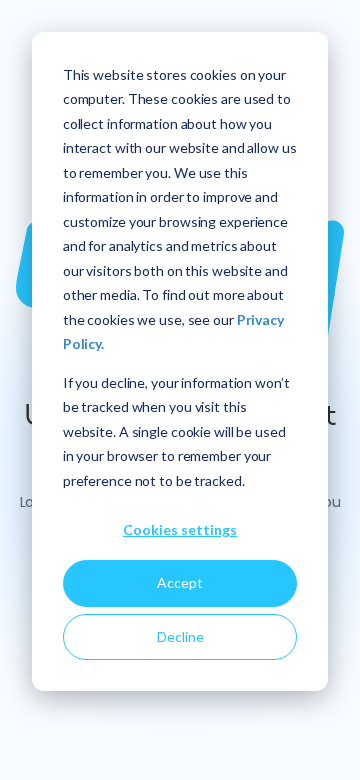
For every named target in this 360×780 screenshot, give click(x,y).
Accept (180, 582)
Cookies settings (180, 529)
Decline (180, 636)
